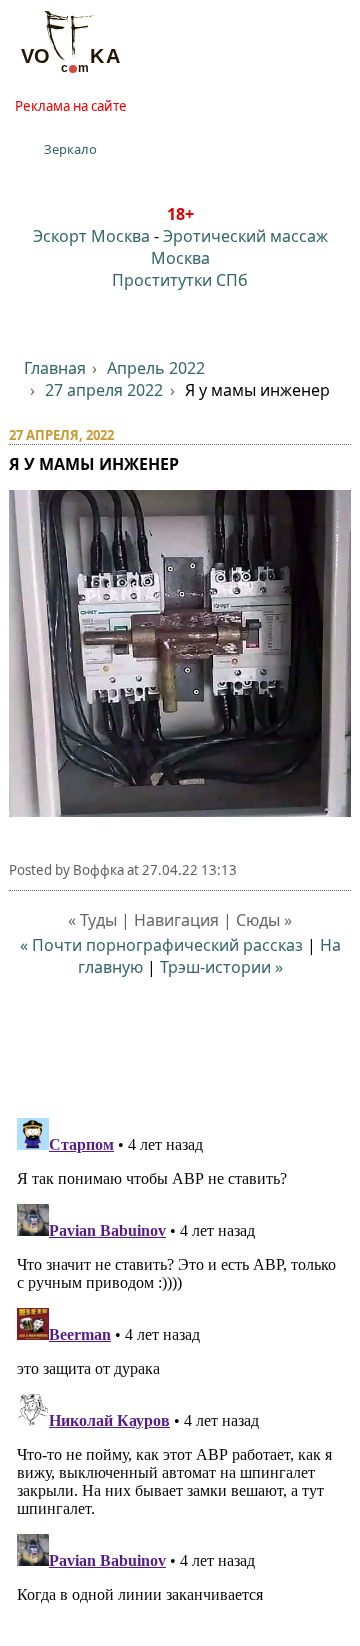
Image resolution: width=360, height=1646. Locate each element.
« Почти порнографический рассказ (161, 945)
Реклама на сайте (71, 106)
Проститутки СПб (180, 280)
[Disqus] (180, 1360)
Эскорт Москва (91, 236)
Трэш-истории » (221, 967)
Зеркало (70, 149)
